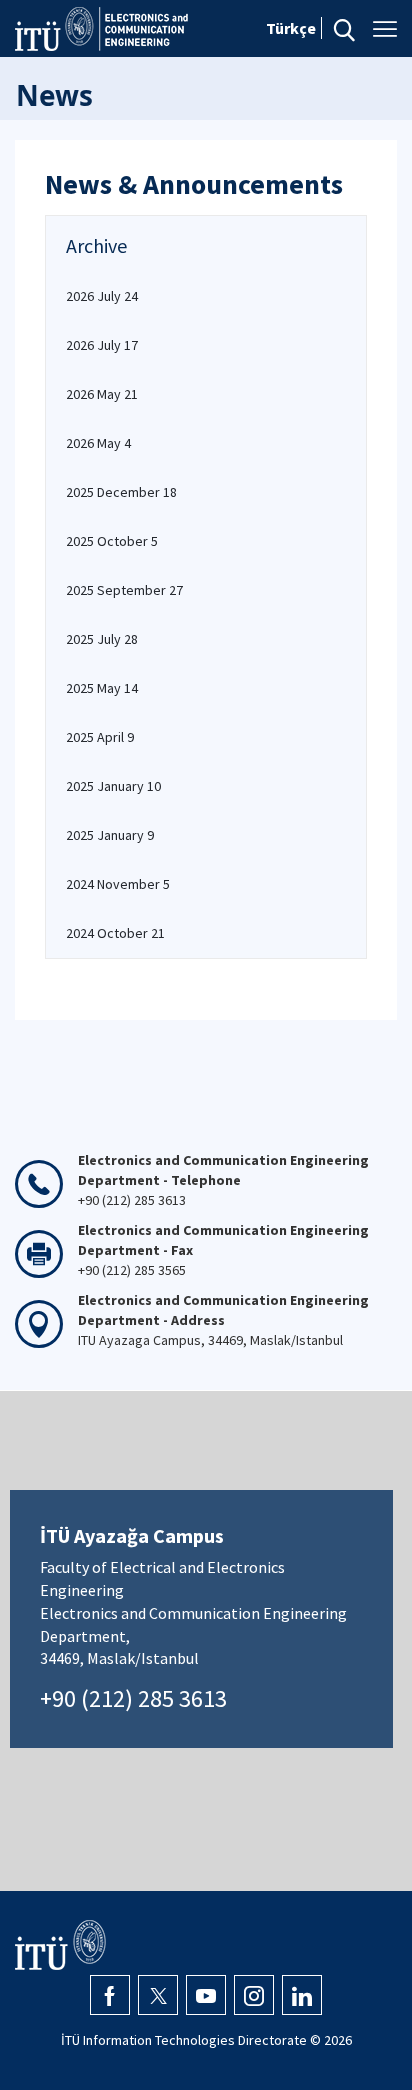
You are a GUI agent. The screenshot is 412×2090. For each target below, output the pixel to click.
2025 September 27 (124, 590)
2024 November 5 (118, 884)
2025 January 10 (113, 786)
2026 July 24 (102, 296)
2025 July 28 (102, 639)
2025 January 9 (110, 835)
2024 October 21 (115, 933)
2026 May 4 (98, 443)
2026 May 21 (102, 394)
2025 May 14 (102, 688)
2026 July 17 (102, 345)
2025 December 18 (121, 492)
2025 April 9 (100, 737)
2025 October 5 (112, 541)
